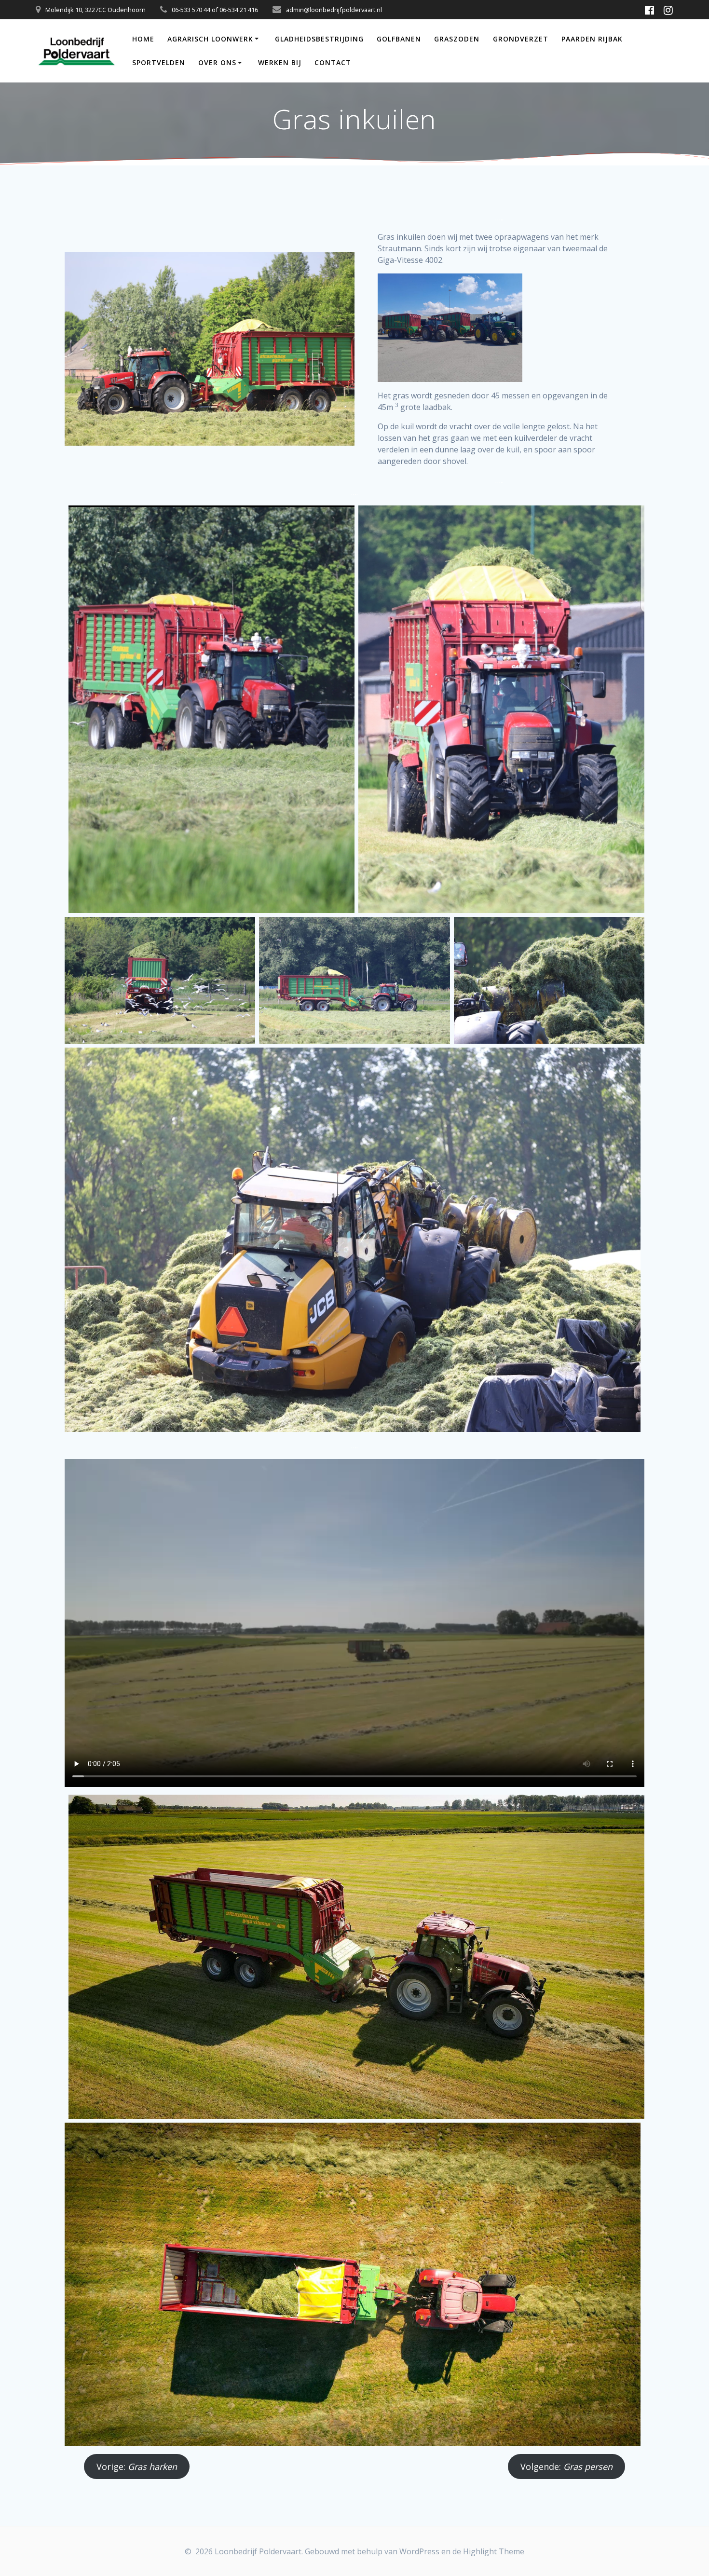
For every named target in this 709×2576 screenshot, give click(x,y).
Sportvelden (159, 62)
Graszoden (457, 39)
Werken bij (280, 62)
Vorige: (137, 2467)
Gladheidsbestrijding (319, 39)
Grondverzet (521, 39)
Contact (333, 62)
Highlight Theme (494, 2551)
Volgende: (566, 2467)
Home (143, 39)
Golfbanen (399, 39)
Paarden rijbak (592, 39)
